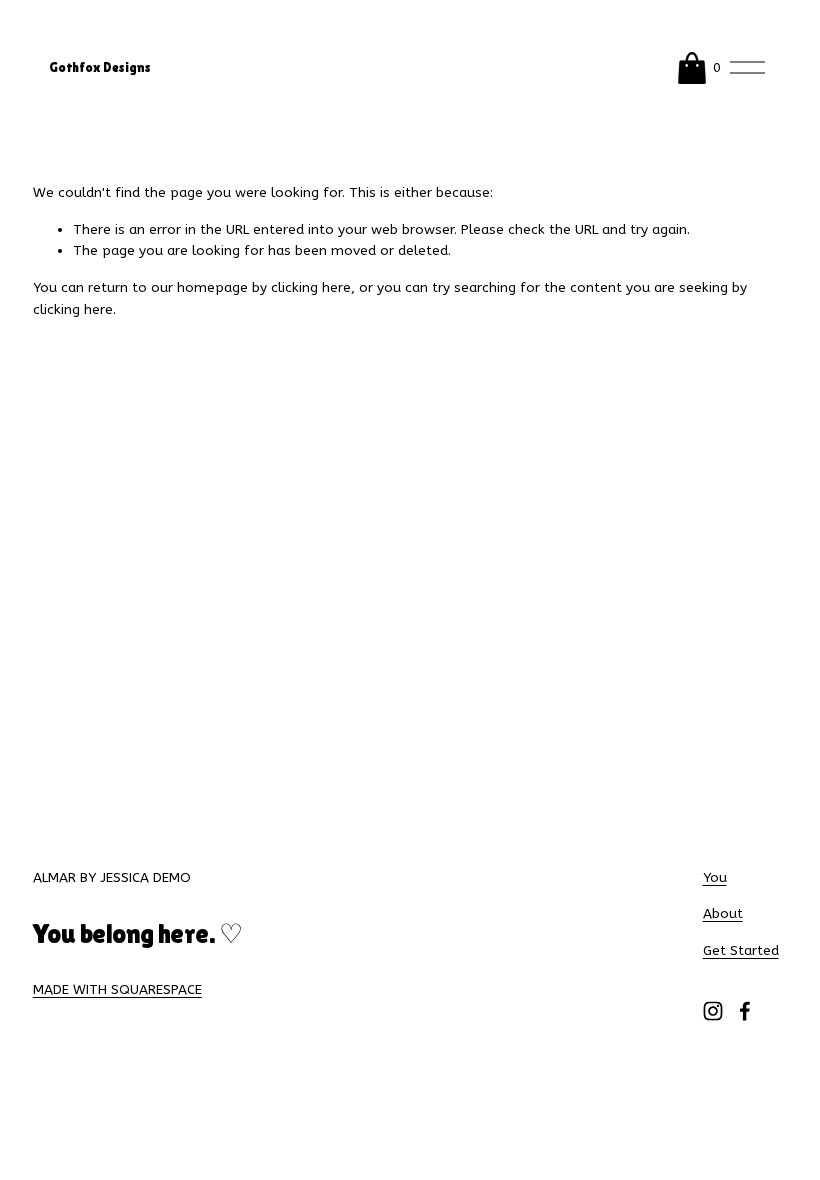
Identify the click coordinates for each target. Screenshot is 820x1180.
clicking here (311, 288)
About (723, 914)
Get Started (741, 951)
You (715, 878)
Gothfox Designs (100, 67)
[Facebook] (745, 1011)
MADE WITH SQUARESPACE (117, 990)
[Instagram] (713, 1011)
